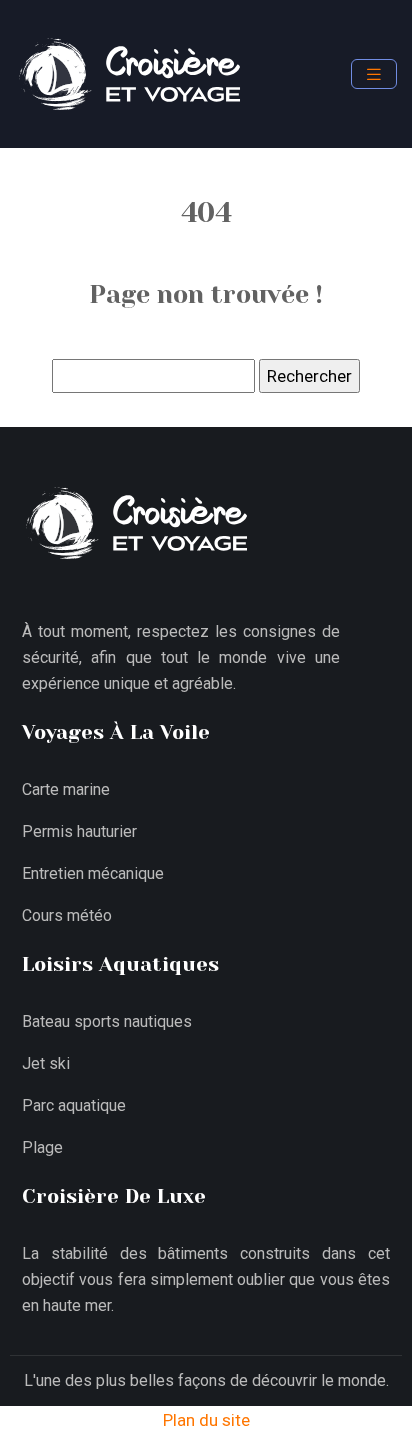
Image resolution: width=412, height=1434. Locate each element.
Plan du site (206, 1420)
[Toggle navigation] (374, 74)
